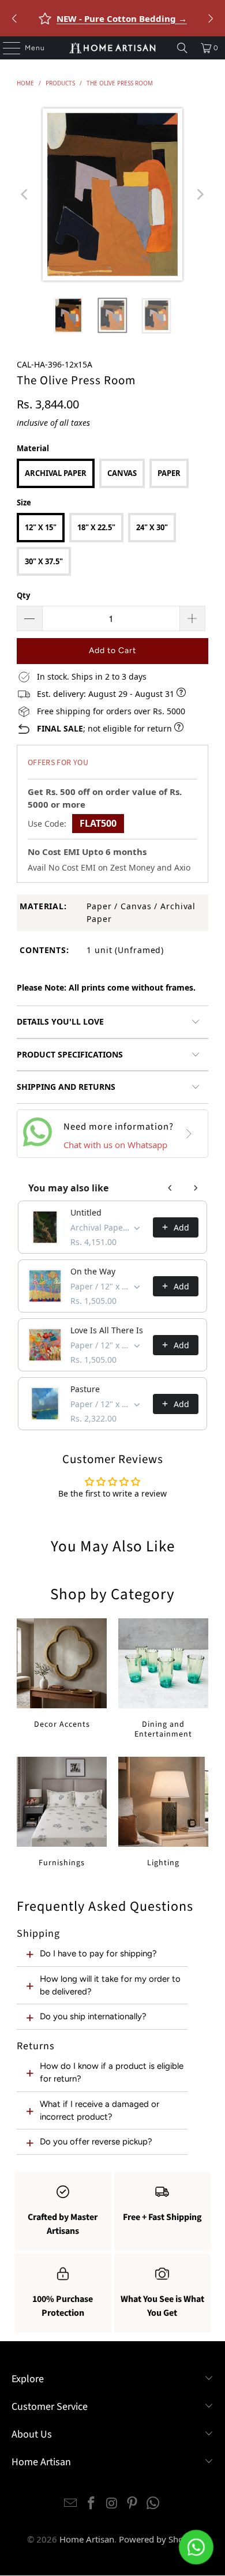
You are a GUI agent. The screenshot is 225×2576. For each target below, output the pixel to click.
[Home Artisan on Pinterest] (133, 2504)
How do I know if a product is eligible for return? (112, 2072)
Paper (169, 473)
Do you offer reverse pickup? (96, 2142)
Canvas (122, 473)
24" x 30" (152, 527)
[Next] (200, 194)
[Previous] (25, 194)
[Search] (182, 48)
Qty (23, 595)
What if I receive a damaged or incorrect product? (100, 2110)
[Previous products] (170, 1188)
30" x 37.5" (44, 561)
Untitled (86, 1212)
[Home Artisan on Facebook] (91, 2504)
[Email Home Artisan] (71, 2504)
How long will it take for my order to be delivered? (110, 1985)
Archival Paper (56, 473)
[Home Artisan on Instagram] (112, 2504)
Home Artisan (87, 2539)
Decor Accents (62, 1674)
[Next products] (196, 1188)
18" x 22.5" (96, 527)
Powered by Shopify (159, 2539)
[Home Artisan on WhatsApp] (153, 2504)
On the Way (93, 1271)
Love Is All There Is (107, 1330)
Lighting (163, 1812)
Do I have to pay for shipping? (98, 1953)
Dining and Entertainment (163, 1679)
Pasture (85, 1389)
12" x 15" (41, 527)
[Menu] (6, 48)
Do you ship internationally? (93, 2016)
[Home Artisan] (113, 48)
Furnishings (62, 1812)
